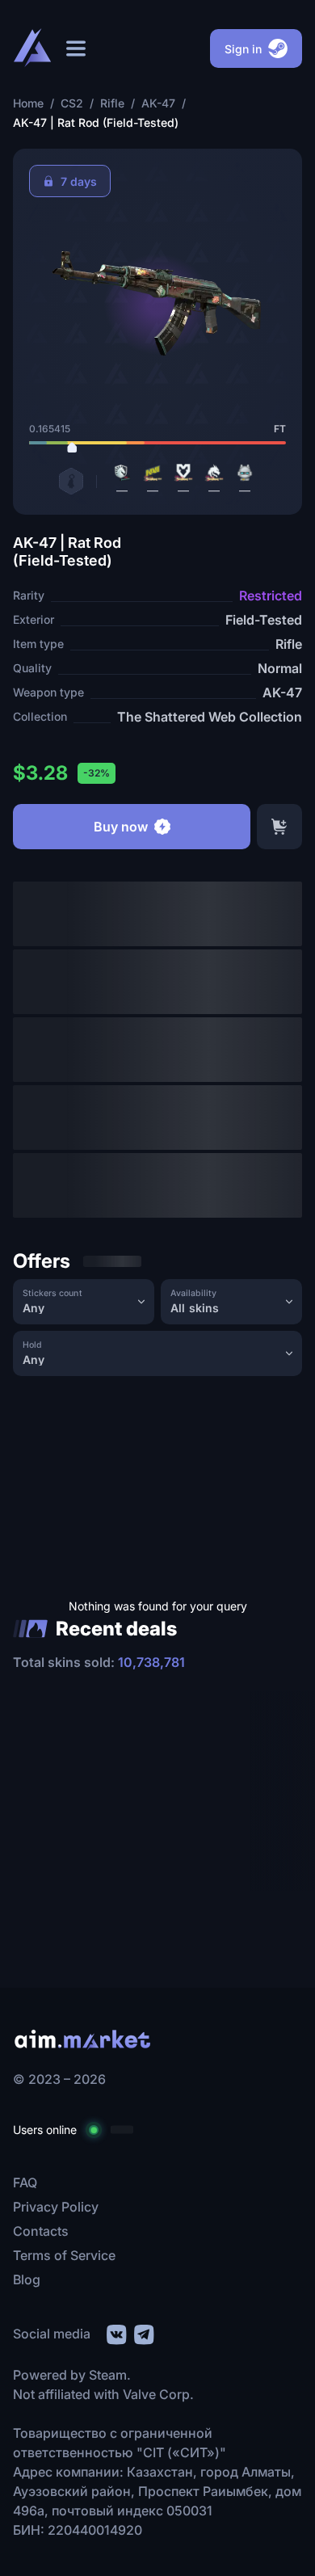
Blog (27, 2279)
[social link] (115, 2332)
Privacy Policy (56, 2207)
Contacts (41, 2231)
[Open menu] (76, 48)
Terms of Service (64, 2255)
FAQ (25, 2182)
